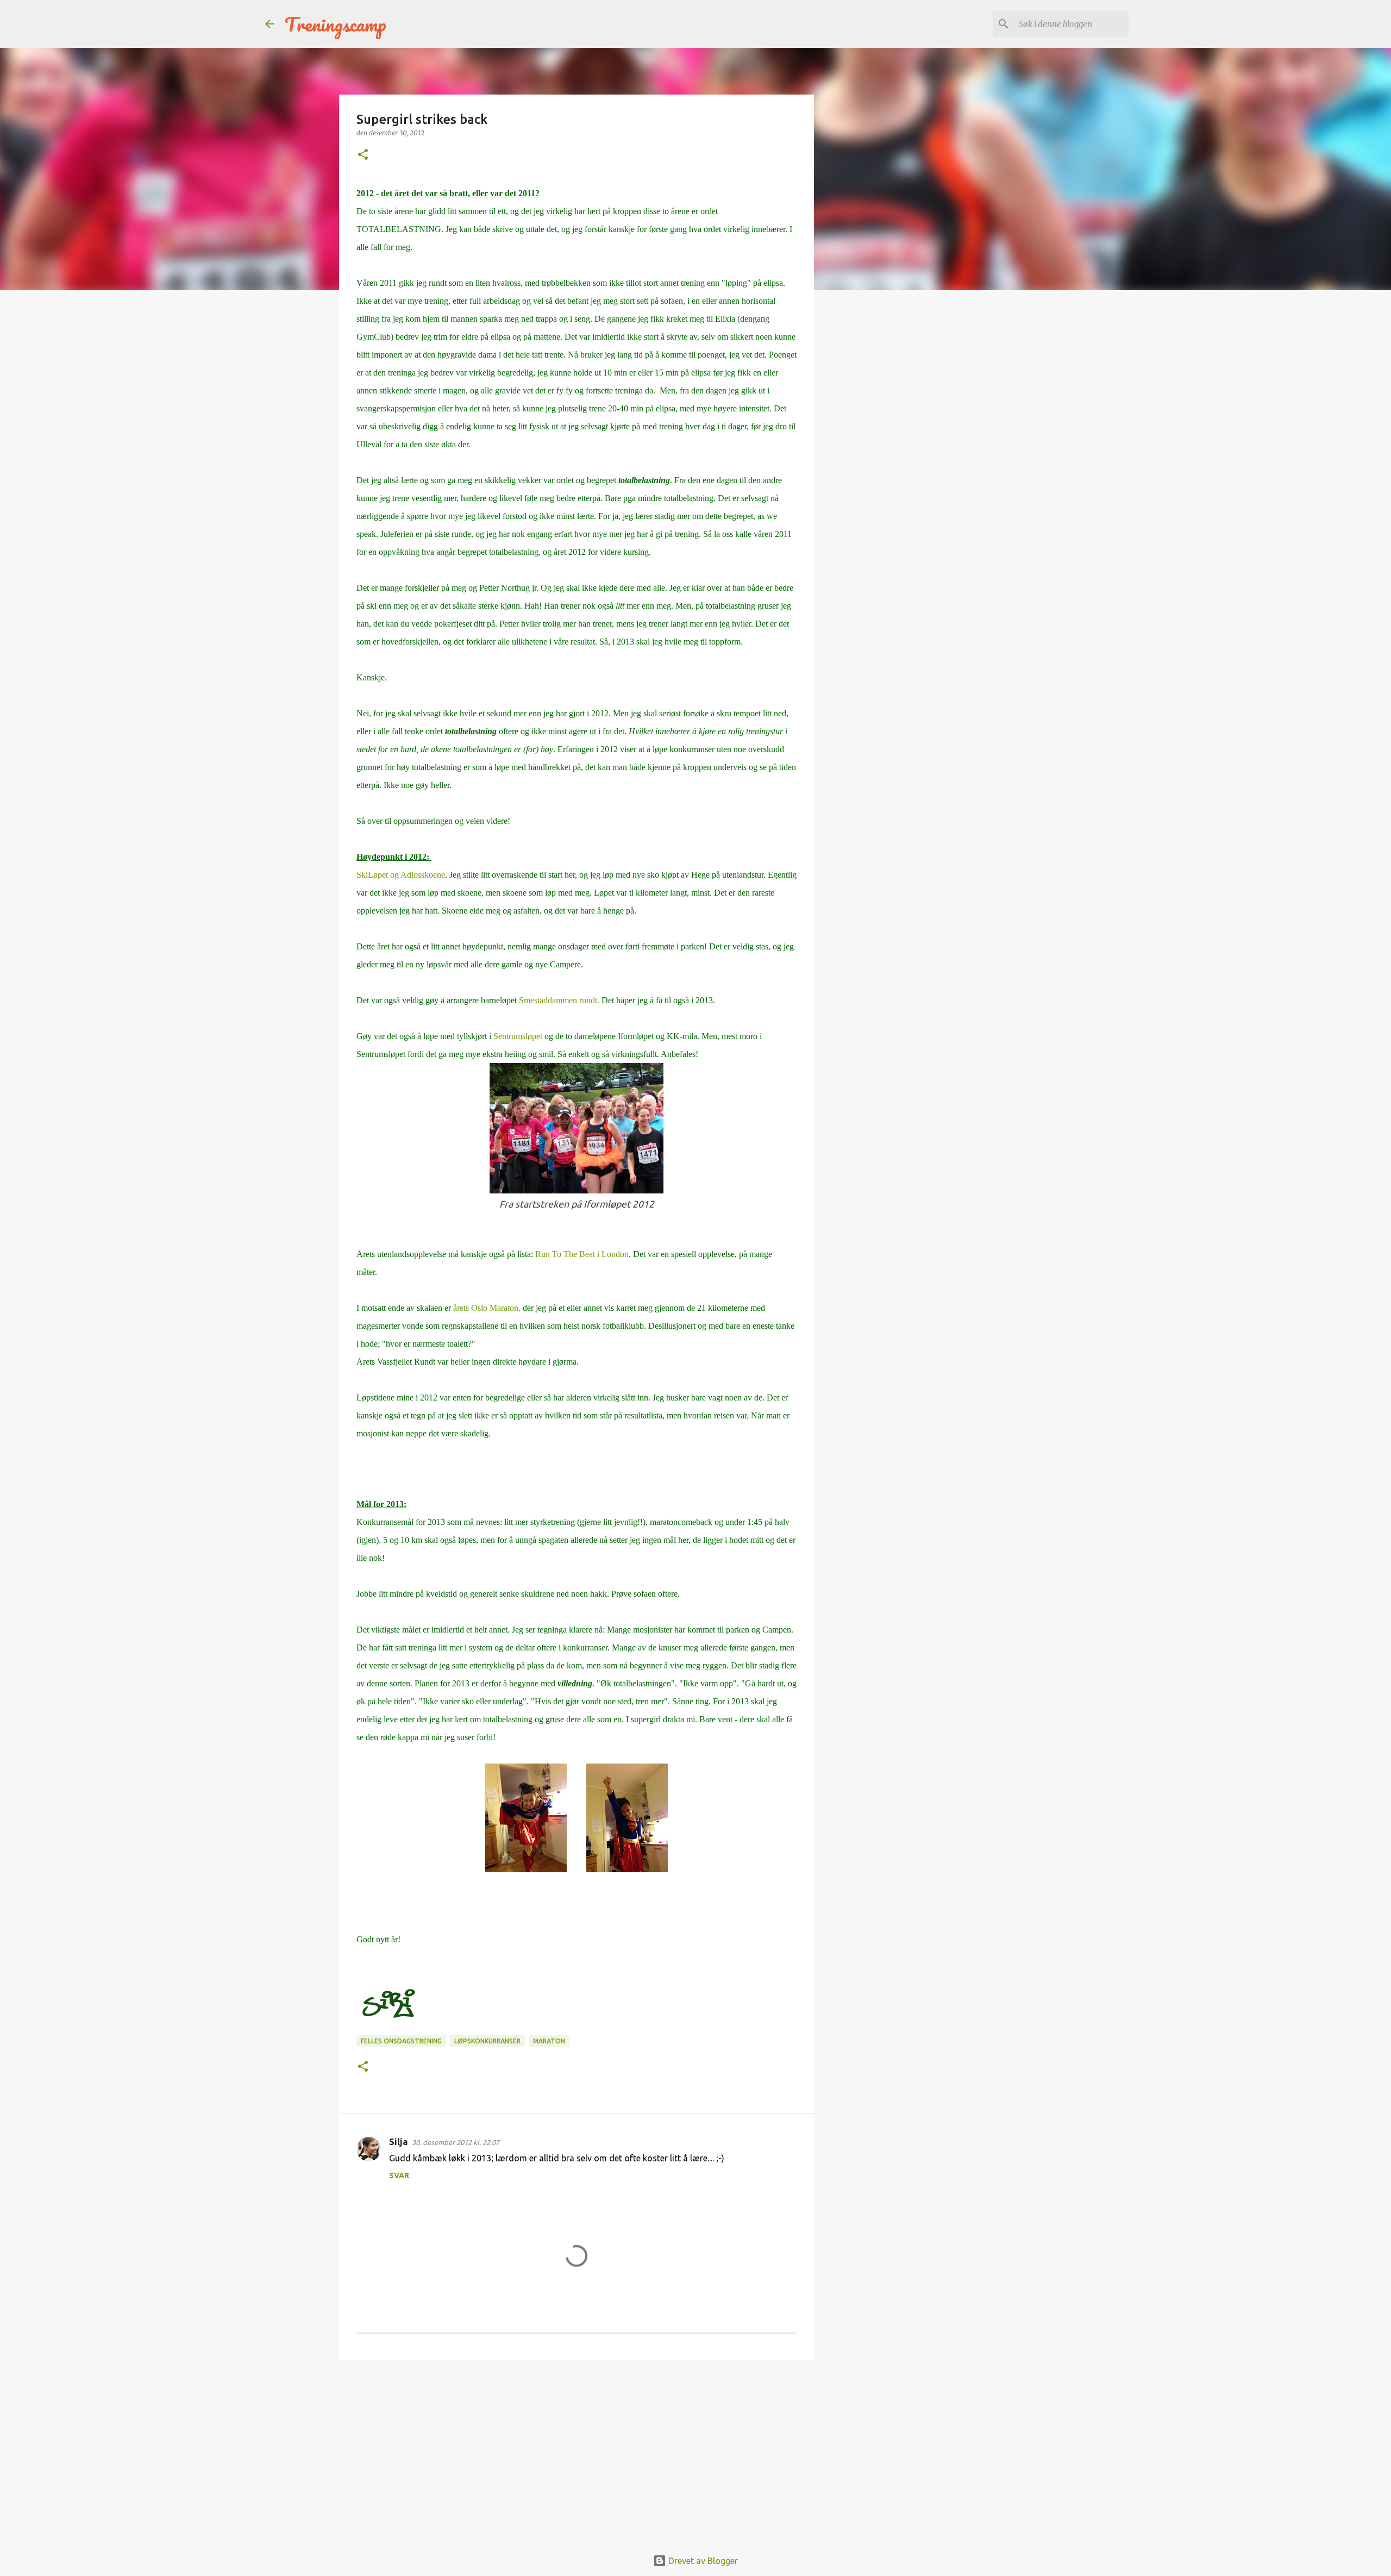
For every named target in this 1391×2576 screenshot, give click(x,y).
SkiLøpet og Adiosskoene (401, 875)
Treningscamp (336, 24)
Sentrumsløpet (518, 1036)
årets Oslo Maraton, (487, 1308)
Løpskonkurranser (487, 2041)
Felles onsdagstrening (401, 2041)
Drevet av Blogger (702, 2561)
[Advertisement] (577, 2452)
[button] (363, 155)
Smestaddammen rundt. (559, 1000)
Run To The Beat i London (582, 1254)
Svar (399, 2175)
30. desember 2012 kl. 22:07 (456, 2142)
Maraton (549, 2041)
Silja (398, 2142)
